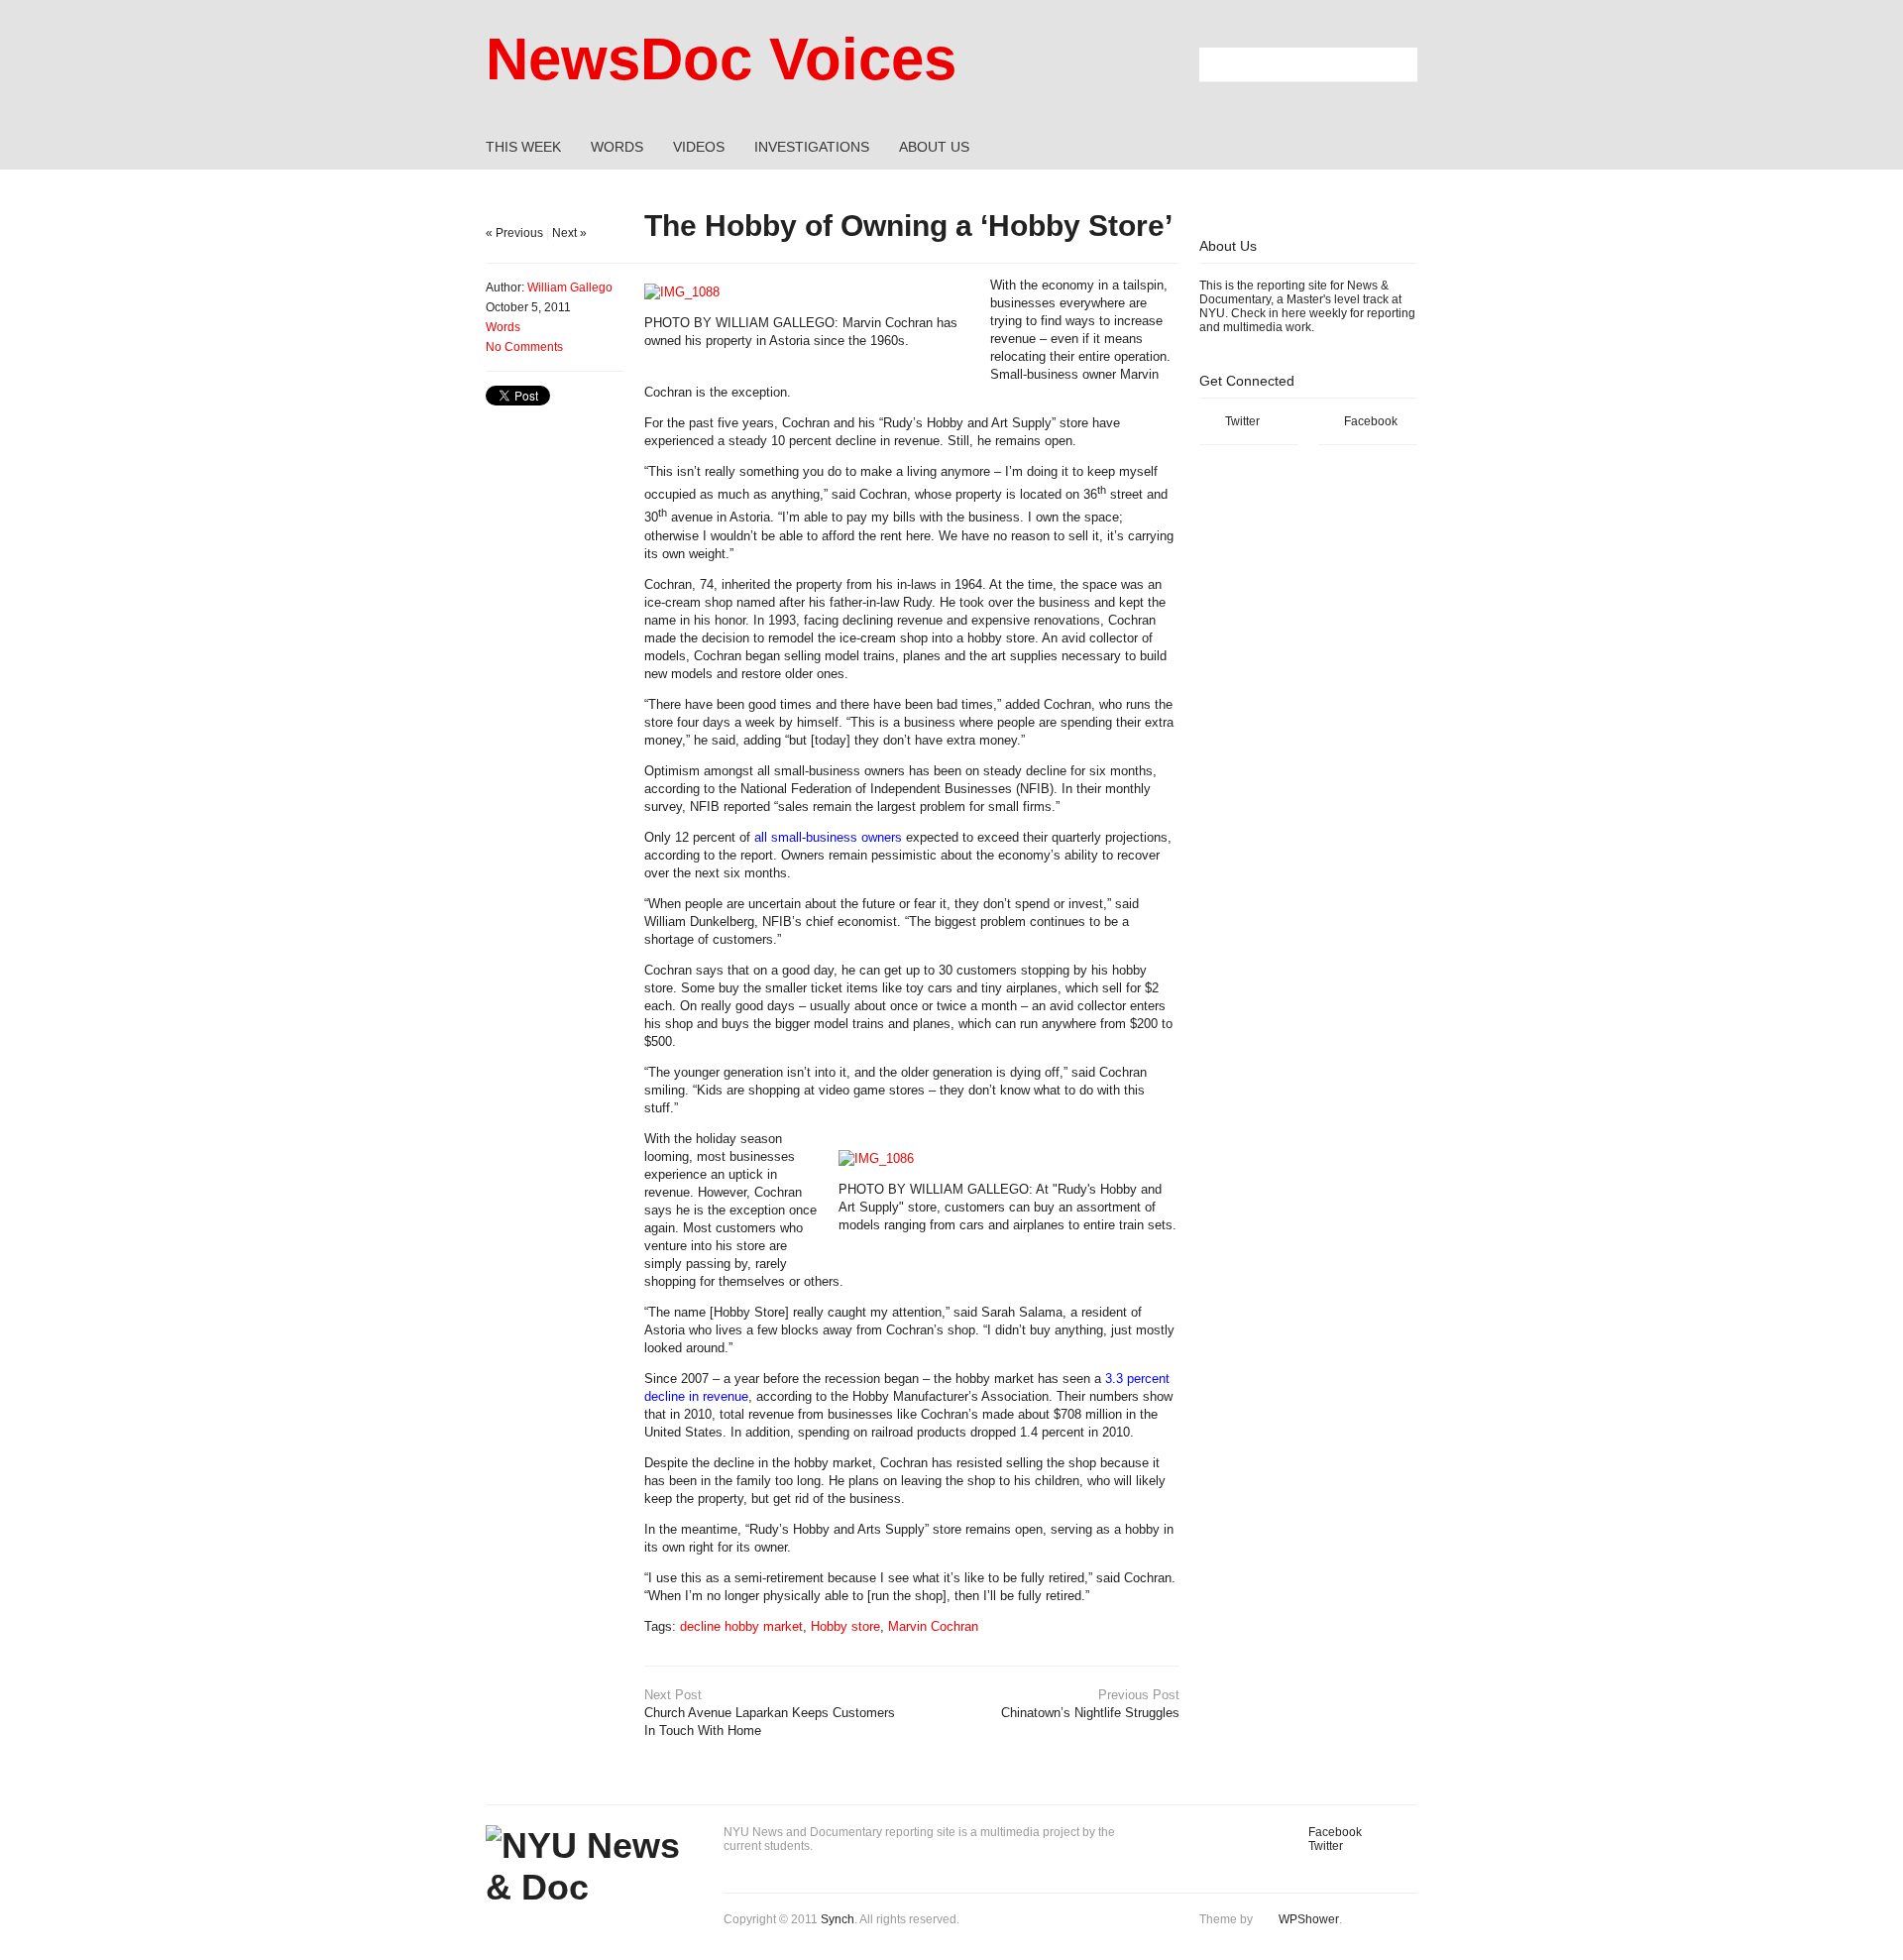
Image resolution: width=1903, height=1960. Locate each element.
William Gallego (570, 288)
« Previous (514, 233)
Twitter (1242, 421)
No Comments (524, 347)
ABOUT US (934, 147)
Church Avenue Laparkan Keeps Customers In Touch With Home (770, 1713)
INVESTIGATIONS (812, 147)
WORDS (617, 147)
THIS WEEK (523, 147)
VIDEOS (699, 147)
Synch (838, 1919)
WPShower (1309, 1919)
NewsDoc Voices (721, 59)
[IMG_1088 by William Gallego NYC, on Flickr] (682, 292)
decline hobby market (741, 1626)
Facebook (1371, 421)
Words (503, 327)
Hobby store (845, 1626)
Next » (569, 233)
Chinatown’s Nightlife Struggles (1090, 1704)
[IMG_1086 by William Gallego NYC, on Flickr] (876, 1158)
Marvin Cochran (933, 1626)
